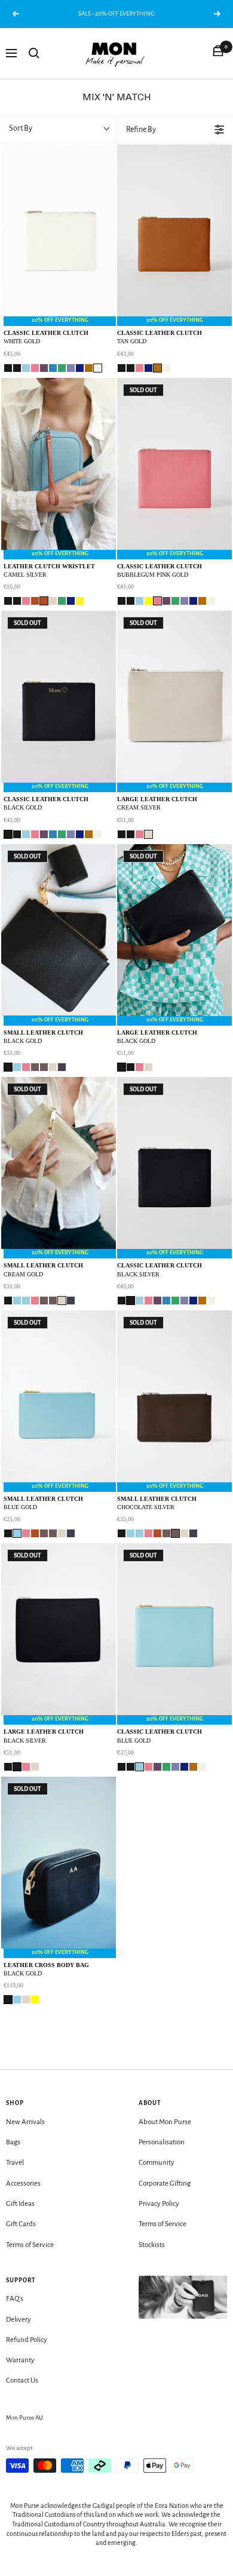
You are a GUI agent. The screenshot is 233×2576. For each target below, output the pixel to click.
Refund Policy (27, 2340)
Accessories (23, 2183)
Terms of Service (30, 2245)
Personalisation (162, 2142)
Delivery (19, 2320)
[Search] (34, 53)
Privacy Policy (159, 2204)
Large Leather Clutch (157, 803)
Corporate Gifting (165, 2183)
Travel (15, 2163)
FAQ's (15, 2299)
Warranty (20, 2360)
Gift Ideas (20, 2204)
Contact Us (22, 2380)
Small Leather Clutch (43, 1037)
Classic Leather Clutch (46, 337)
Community (157, 2163)
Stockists (152, 2245)
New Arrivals (25, 2122)
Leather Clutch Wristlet (49, 570)
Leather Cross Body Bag (46, 1969)
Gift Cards (21, 2224)
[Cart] (218, 53)
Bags (13, 2142)
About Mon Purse (165, 2122)
